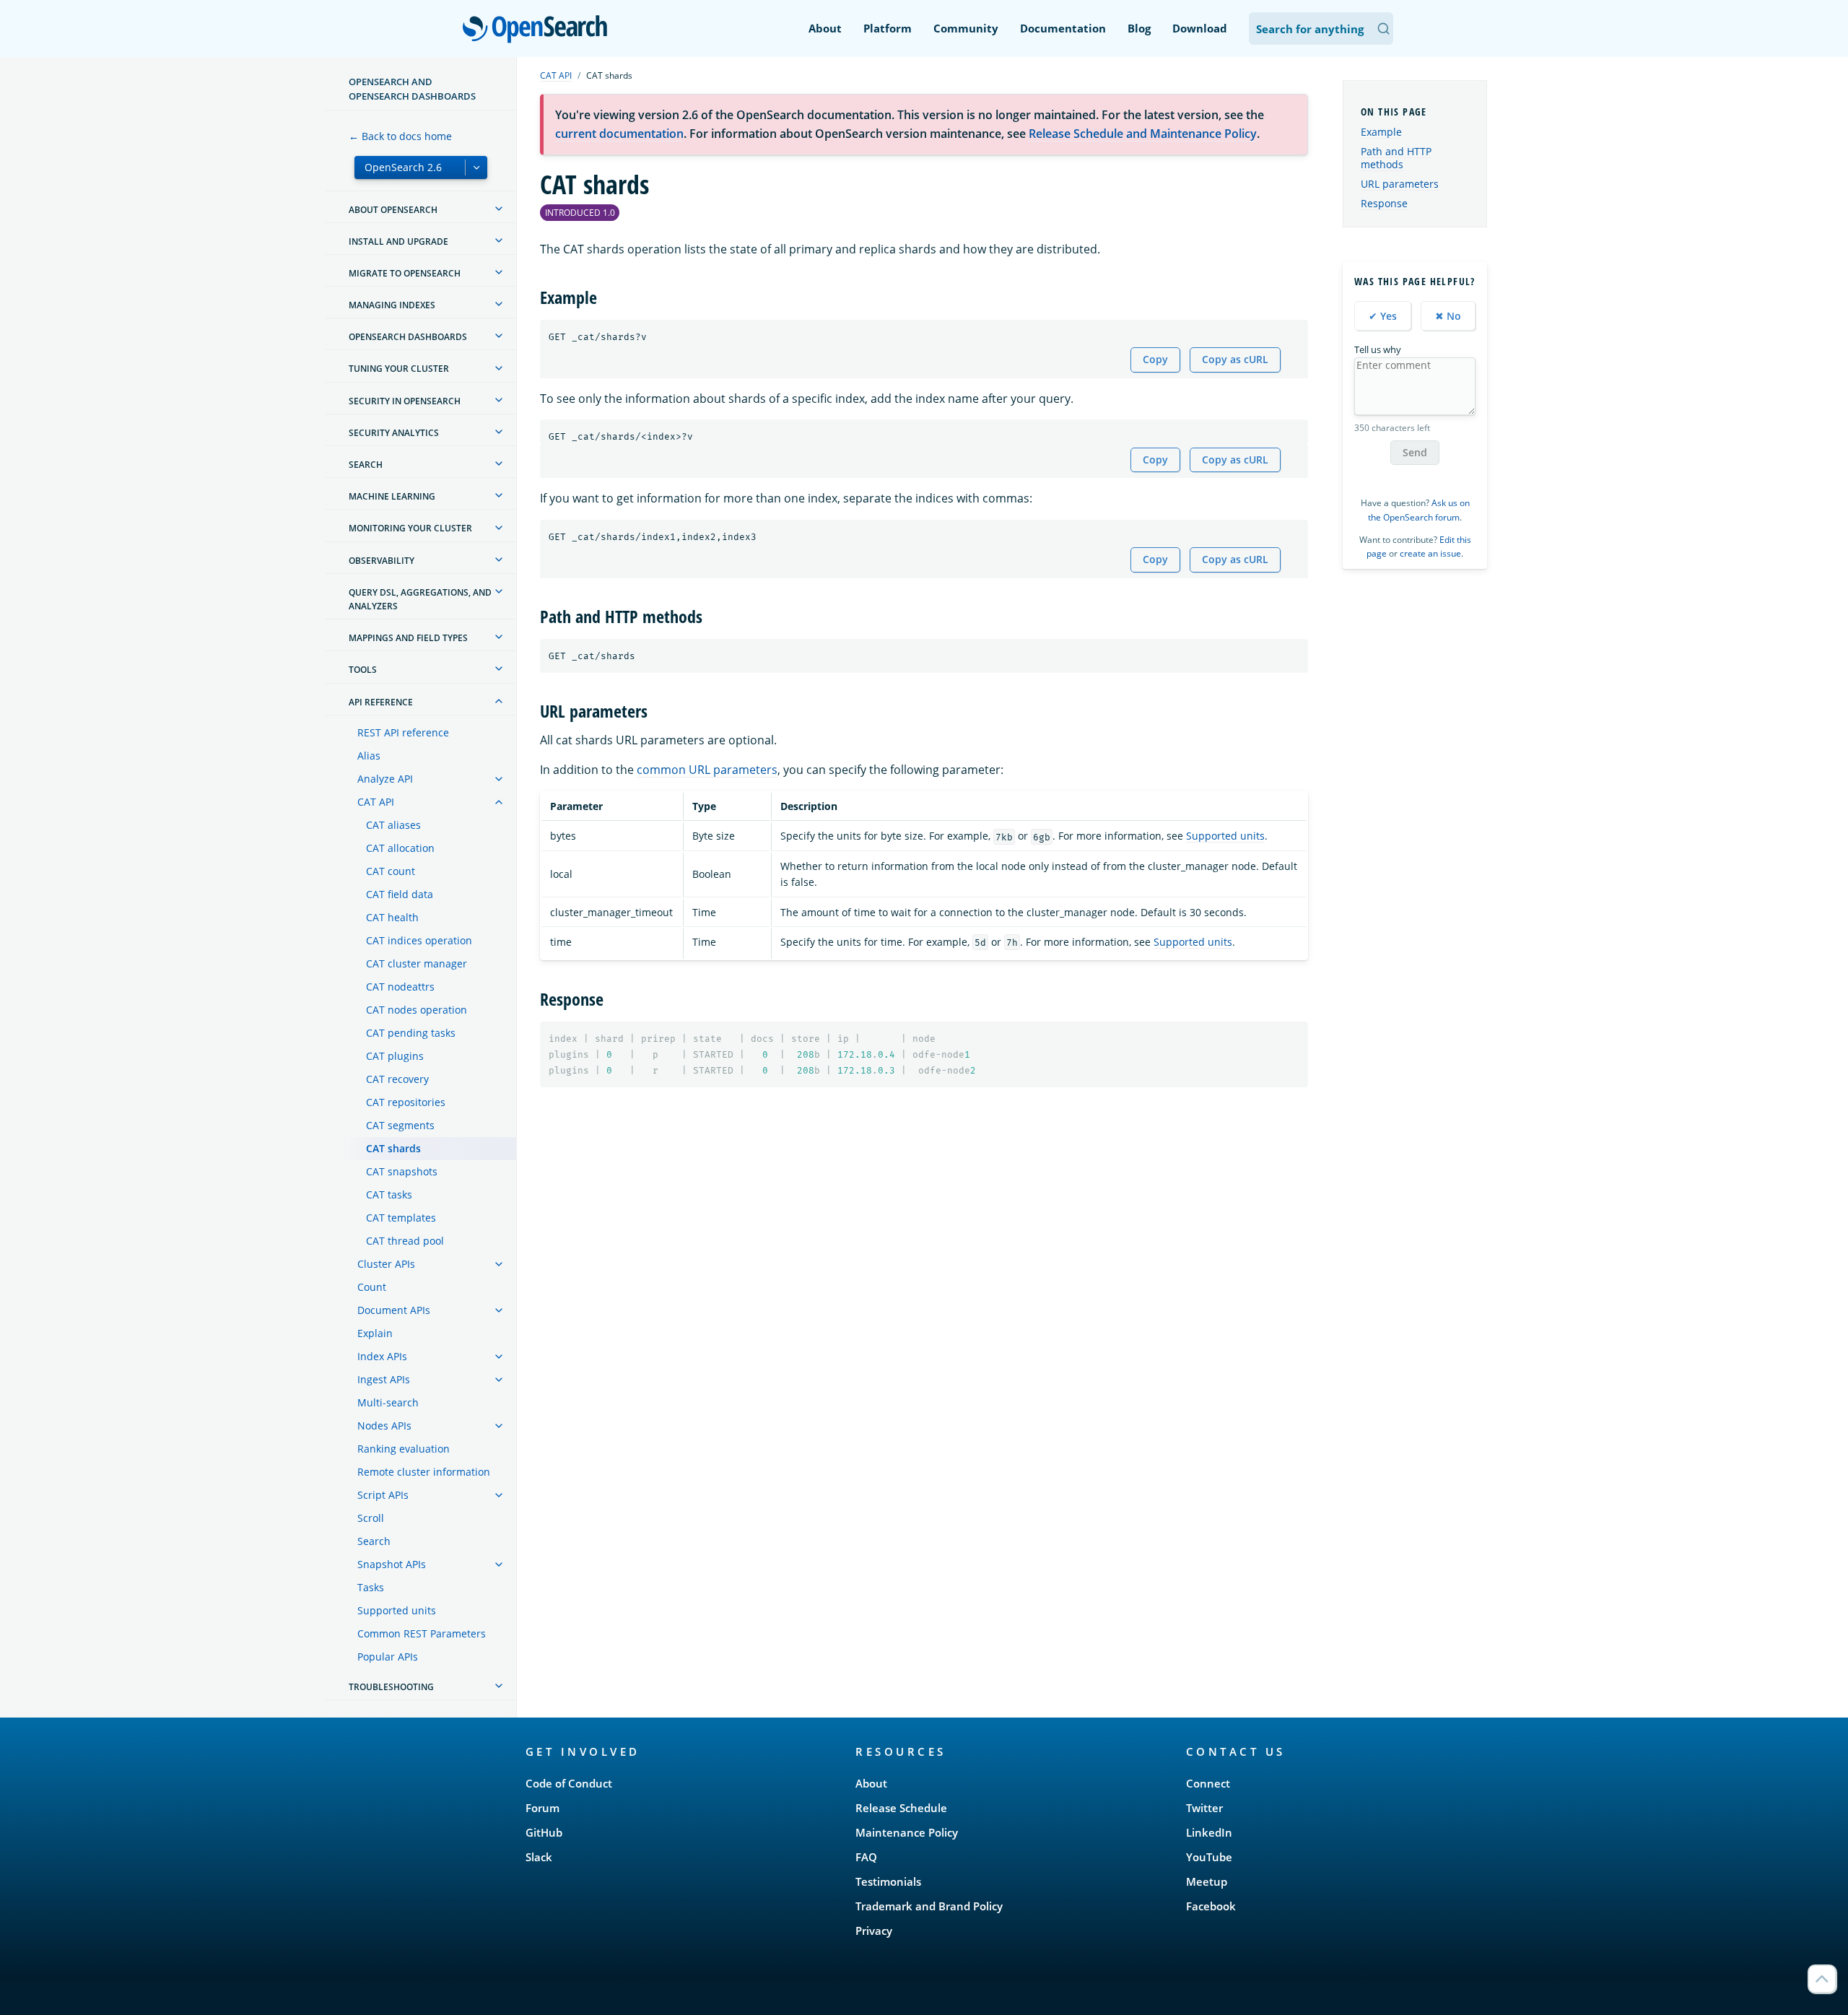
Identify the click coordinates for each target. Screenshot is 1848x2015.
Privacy (874, 1931)
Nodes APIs (384, 1426)
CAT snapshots (402, 1171)
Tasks (371, 1587)
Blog (1139, 28)
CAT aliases (393, 825)
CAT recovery (397, 1079)
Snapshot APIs (392, 1564)
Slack (539, 1857)
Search (374, 1541)
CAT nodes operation (417, 1010)
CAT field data (400, 894)
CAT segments (400, 1125)
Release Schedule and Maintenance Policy (1143, 134)
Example (1381, 132)
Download (1200, 28)
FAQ (866, 1857)
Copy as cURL (1235, 359)
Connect (1208, 1783)
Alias (369, 756)
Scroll (371, 1518)
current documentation (619, 134)
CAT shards (393, 1148)
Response (1384, 203)
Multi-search (388, 1402)
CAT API (376, 802)
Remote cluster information (424, 1472)
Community (966, 28)
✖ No (1448, 316)
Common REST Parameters (422, 1633)
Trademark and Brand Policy (929, 1906)
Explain (375, 1333)
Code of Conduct (569, 1783)
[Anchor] (606, 296)
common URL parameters (707, 770)
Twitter (1204, 1808)
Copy (1155, 359)
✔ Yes (1383, 316)
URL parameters (1400, 184)
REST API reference (403, 732)
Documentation (1063, 28)
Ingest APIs (384, 1379)
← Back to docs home (400, 136)
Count (372, 1287)
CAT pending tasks (411, 1033)
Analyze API (385, 779)
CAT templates (401, 1218)
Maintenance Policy (907, 1832)
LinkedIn (1209, 1832)
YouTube (1209, 1857)
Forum (542, 1808)
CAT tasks (389, 1194)
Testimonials (888, 1881)
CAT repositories (406, 1102)
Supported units (397, 1610)
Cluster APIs (386, 1264)
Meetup (1207, 1881)
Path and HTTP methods (1396, 158)
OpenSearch (539, 30)
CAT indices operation (419, 940)
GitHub (544, 1832)
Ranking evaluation (404, 1449)
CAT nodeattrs (400, 987)
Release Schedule (901, 1808)
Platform (888, 28)
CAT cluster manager (417, 963)
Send (1415, 452)
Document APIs (394, 1310)
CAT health (392, 917)
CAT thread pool (405, 1241)
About (825, 28)
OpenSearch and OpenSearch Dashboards (412, 89)
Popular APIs (388, 1657)
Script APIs (383, 1495)
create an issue (1430, 553)
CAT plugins (395, 1056)
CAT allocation (400, 848)
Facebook (1211, 1906)
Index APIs (382, 1356)
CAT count (391, 871)
